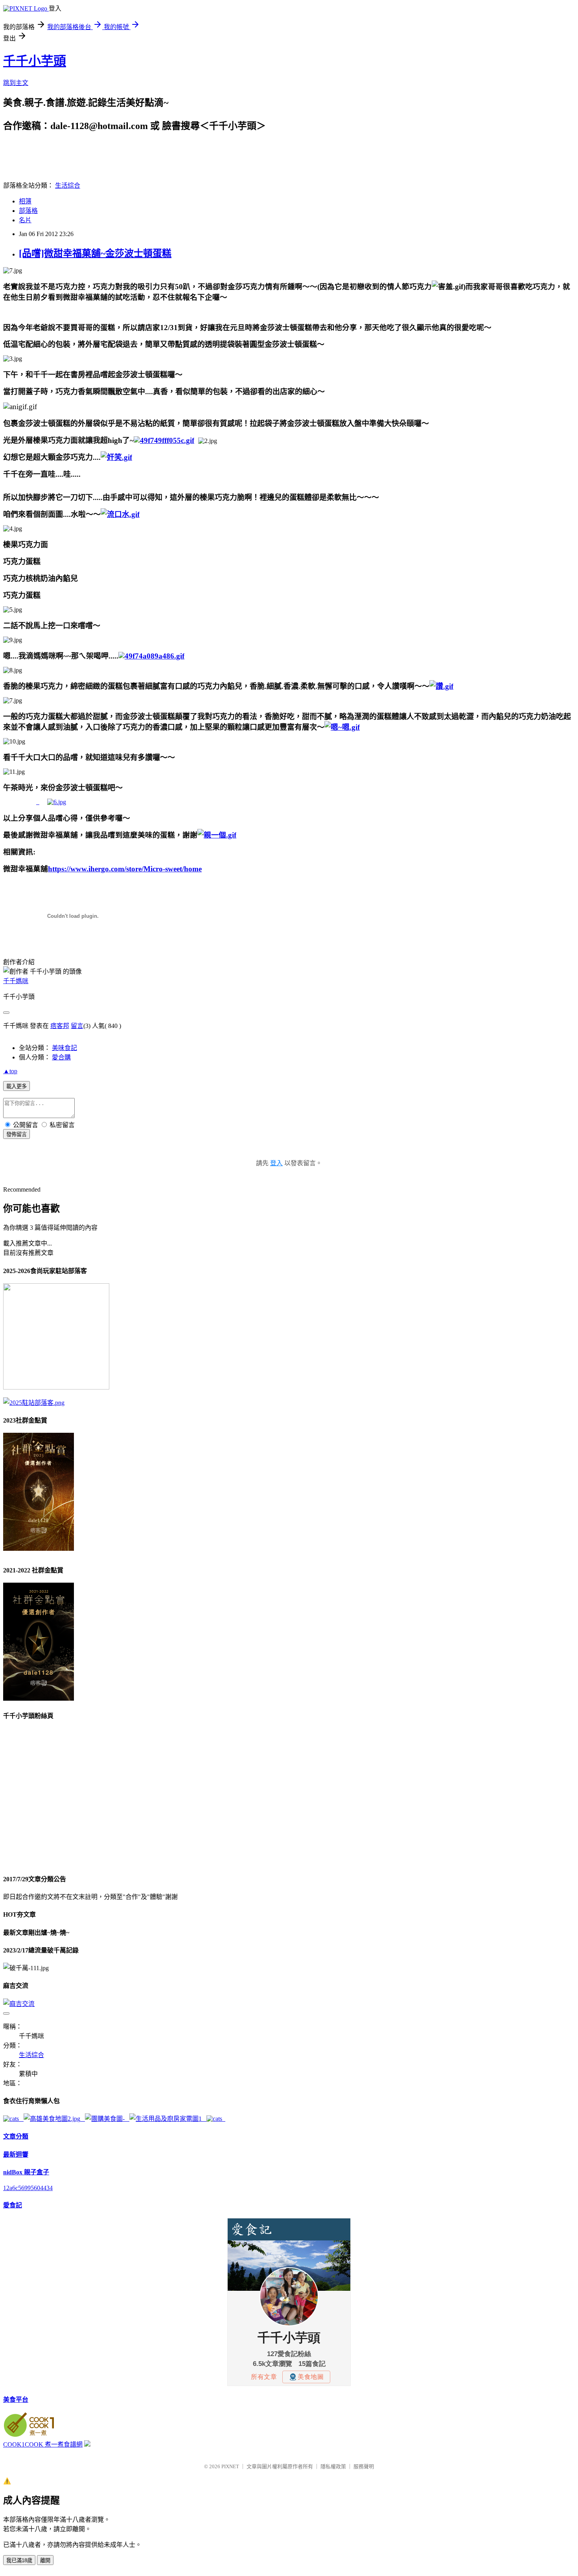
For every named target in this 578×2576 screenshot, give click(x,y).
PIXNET (230, 2466)
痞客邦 (60, 1026)
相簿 (25, 201)
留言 (77, 1026)
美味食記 (64, 1048)
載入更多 (17, 1086)
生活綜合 (68, 185)
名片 (25, 220)
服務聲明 (364, 2466)
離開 (45, 2560)
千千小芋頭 (35, 61)
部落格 (28, 211)
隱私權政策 (333, 2466)
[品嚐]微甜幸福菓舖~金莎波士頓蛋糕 (95, 253)
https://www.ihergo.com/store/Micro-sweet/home (125, 869)
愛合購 (61, 1057)
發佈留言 (17, 1134)
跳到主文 (16, 83)
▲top (10, 1071)
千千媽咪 (16, 981)
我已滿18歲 (19, 2560)
